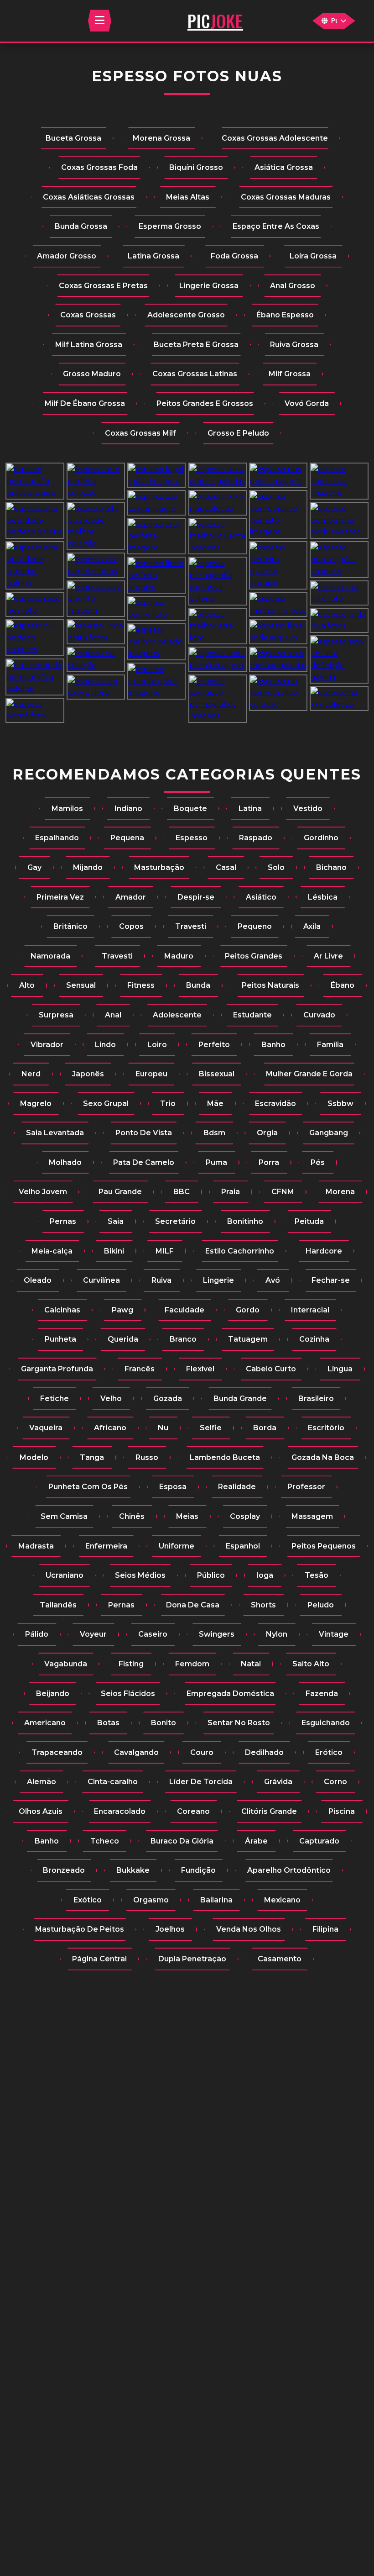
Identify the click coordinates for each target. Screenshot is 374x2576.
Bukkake (133, 1870)
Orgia (267, 1133)
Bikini (114, 1251)
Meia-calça (52, 1251)
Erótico (329, 1752)
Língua (340, 1369)
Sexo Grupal (106, 1104)
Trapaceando (57, 1752)
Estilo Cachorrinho (240, 1251)
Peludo (321, 1605)
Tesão (317, 1575)
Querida (123, 1339)
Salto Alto (311, 1664)
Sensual (81, 985)
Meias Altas (188, 197)
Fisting (131, 1664)
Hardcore (324, 1251)
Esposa (173, 1487)
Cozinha (314, 1339)
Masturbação (159, 867)
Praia (231, 1192)
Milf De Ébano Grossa (85, 403)
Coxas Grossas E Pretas (103, 286)
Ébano (343, 985)
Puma (216, 1162)
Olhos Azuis (41, 1811)
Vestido (308, 809)
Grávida (278, 1782)
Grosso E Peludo (238, 433)
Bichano (331, 867)
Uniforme (177, 1546)
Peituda (309, 1221)
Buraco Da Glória (182, 1841)
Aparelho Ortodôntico (289, 1870)
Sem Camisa (64, 1516)
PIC (215, 21)
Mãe (215, 1104)
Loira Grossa (313, 256)
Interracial (310, 1310)
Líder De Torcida (201, 1782)
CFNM (283, 1192)
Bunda (198, 985)
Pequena (127, 838)
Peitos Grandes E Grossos (205, 403)
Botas (108, 1723)
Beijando (53, 1694)
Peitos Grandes (254, 956)
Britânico (70, 926)
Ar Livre (328, 956)
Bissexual (217, 1074)
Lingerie (218, 1280)
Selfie (211, 1428)
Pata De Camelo (144, 1162)
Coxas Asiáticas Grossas (89, 197)
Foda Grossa (234, 256)
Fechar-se (331, 1280)
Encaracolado (120, 1811)
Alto (27, 985)
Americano (45, 1723)
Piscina (342, 1811)
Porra (269, 1162)
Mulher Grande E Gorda (309, 1074)
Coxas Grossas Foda (99, 167)
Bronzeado (64, 1870)
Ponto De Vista (144, 1133)
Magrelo (36, 1104)
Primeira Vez (60, 897)
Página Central (99, 1959)
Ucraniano (65, 1575)
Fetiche (55, 1399)
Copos (131, 926)
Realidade (237, 1487)
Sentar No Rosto (239, 1723)
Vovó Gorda (307, 403)
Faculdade (184, 1310)
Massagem (312, 1516)
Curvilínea (101, 1280)
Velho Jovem (43, 1192)
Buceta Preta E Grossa (196, 345)
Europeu (151, 1074)
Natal (251, 1664)
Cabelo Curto (271, 1369)
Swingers (217, 1634)
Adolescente (177, 1015)
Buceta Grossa (73, 138)
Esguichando (326, 1723)
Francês (140, 1369)
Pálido (37, 1634)
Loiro (157, 1045)
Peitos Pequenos (324, 1546)
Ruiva (161, 1280)
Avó (273, 1280)
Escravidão (275, 1104)
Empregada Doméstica (230, 1694)
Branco (183, 1339)
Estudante (252, 1015)
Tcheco (105, 1841)
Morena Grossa (161, 138)
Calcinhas (62, 1310)
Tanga (92, 1457)
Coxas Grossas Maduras (286, 197)
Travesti (191, 926)
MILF (165, 1251)
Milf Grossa (290, 374)
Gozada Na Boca (323, 1457)
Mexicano (282, 1900)
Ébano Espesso (285, 315)
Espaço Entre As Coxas (276, 226)
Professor (306, 1487)
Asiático (261, 897)
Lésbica (323, 897)
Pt (334, 21)
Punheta (60, 1339)
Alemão (42, 1782)
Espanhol (243, 1546)
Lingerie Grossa (209, 286)
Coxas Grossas (88, 315)
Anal (113, 1015)
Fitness (141, 985)
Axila (312, 926)
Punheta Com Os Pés (88, 1487)
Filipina (325, 1929)
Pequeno (255, 926)
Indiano (128, 809)
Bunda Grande (240, 1399)
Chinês (132, 1516)
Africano (110, 1428)
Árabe (256, 1841)
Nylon (277, 1634)
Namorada (50, 956)
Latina (250, 809)
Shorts (263, 1605)
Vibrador (47, 1045)
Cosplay (245, 1516)
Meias (187, 1516)
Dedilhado (264, 1752)
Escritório (326, 1428)
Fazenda (322, 1694)
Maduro (179, 956)
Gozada (168, 1399)
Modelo (34, 1457)
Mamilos (67, 809)
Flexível (200, 1369)
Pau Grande (120, 1192)
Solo (276, 867)
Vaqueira (46, 1428)
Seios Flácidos (128, 1694)
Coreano (193, 1811)
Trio (168, 1104)
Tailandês (58, 1605)
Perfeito (214, 1045)
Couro (202, 1752)
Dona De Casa (193, 1605)
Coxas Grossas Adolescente (275, 138)
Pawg (122, 1310)
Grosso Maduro (92, 374)
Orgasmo (151, 1900)
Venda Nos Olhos (249, 1929)
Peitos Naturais (270, 985)
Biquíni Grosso (196, 167)
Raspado (256, 838)
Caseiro (153, 1634)
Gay (34, 867)
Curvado (319, 1015)
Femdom (192, 1664)
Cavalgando (136, 1752)
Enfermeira (106, 1546)
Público (211, 1575)
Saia (116, 1221)
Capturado (319, 1841)
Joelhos (170, 1929)
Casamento (280, 1959)
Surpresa (56, 1015)
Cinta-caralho (113, 1782)
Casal (226, 867)
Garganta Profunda (57, 1369)
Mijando (88, 867)
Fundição (198, 1870)
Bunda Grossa (81, 226)
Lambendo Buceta (225, 1457)
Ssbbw (340, 1104)
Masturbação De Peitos (80, 1929)
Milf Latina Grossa (89, 345)
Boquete (190, 809)
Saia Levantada (55, 1133)
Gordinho (321, 838)
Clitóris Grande (269, 1811)
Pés (318, 1162)
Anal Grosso (293, 286)
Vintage (334, 1634)
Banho (273, 1045)
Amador (131, 897)
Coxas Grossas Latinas (195, 374)
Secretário (175, 1221)
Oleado (38, 1280)
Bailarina (216, 1900)
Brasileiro (316, 1399)
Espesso (192, 838)
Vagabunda (66, 1664)
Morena (340, 1192)
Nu (163, 1428)
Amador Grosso (67, 256)
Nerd (31, 1074)
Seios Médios (140, 1575)
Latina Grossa (153, 256)
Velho (111, 1399)
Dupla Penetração (192, 1959)
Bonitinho (245, 1221)
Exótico (88, 1900)
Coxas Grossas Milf (140, 433)
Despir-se (196, 897)
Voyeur (93, 1634)
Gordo (248, 1310)
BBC (182, 1192)
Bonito (164, 1723)
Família (330, 1045)
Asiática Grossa (284, 167)
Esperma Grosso (170, 226)
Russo (147, 1457)
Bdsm (214, 1133)
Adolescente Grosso (186, 315)
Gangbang (329, 1133)
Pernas (63, 1221)
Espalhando (57, 838)
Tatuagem (248, 1339)
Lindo (105, 1045)
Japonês (88, 1074)
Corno (335, 1782)
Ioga (265, 1575)
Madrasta (36, 1546)
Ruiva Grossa (294, 345)
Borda (265, 1428)
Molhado (65, 1162)
